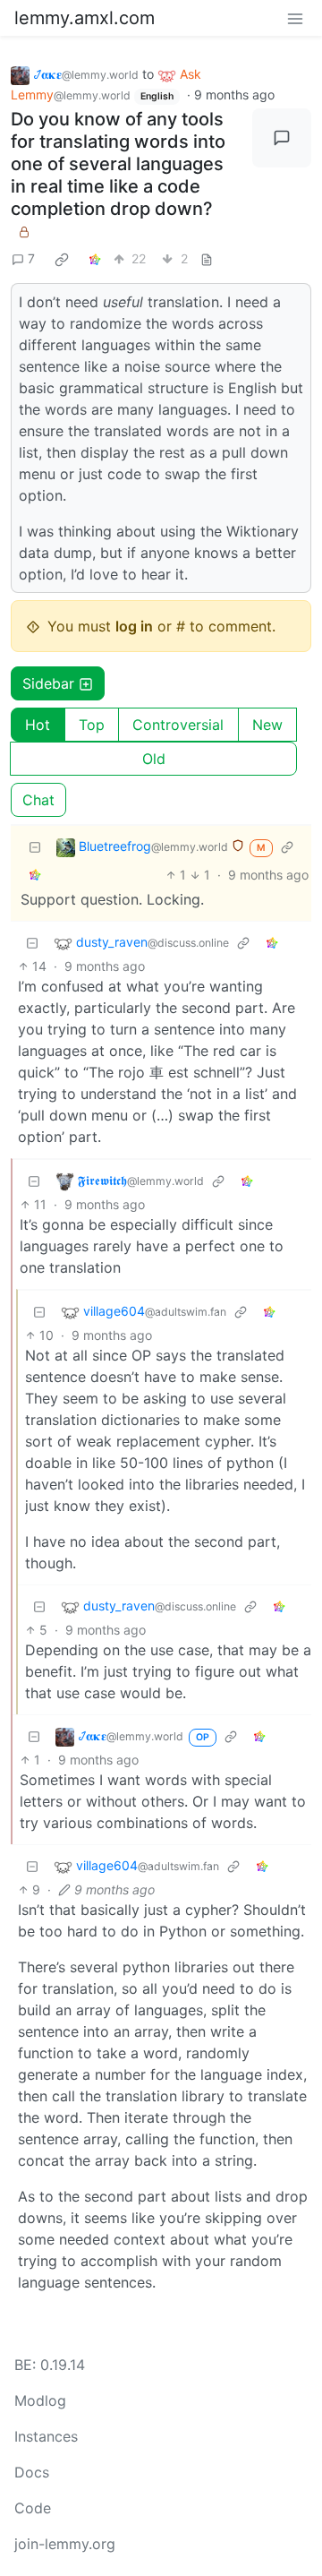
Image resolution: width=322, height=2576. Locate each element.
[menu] (295, 18)
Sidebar (48, 683)
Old (154, 759)
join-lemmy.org (65, 2544)
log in (134, 626)
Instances (46, 2436)
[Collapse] (35, 847)
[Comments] (282, 138)
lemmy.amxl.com (85, 18)
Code (33, 2508)
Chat (38, 800)
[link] (62, 259)
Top (92, 725)
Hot (38, 725)
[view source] (207, 258)
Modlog (40, 2400)
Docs (32, 2472)
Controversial (178, 725)
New (267, 725)
